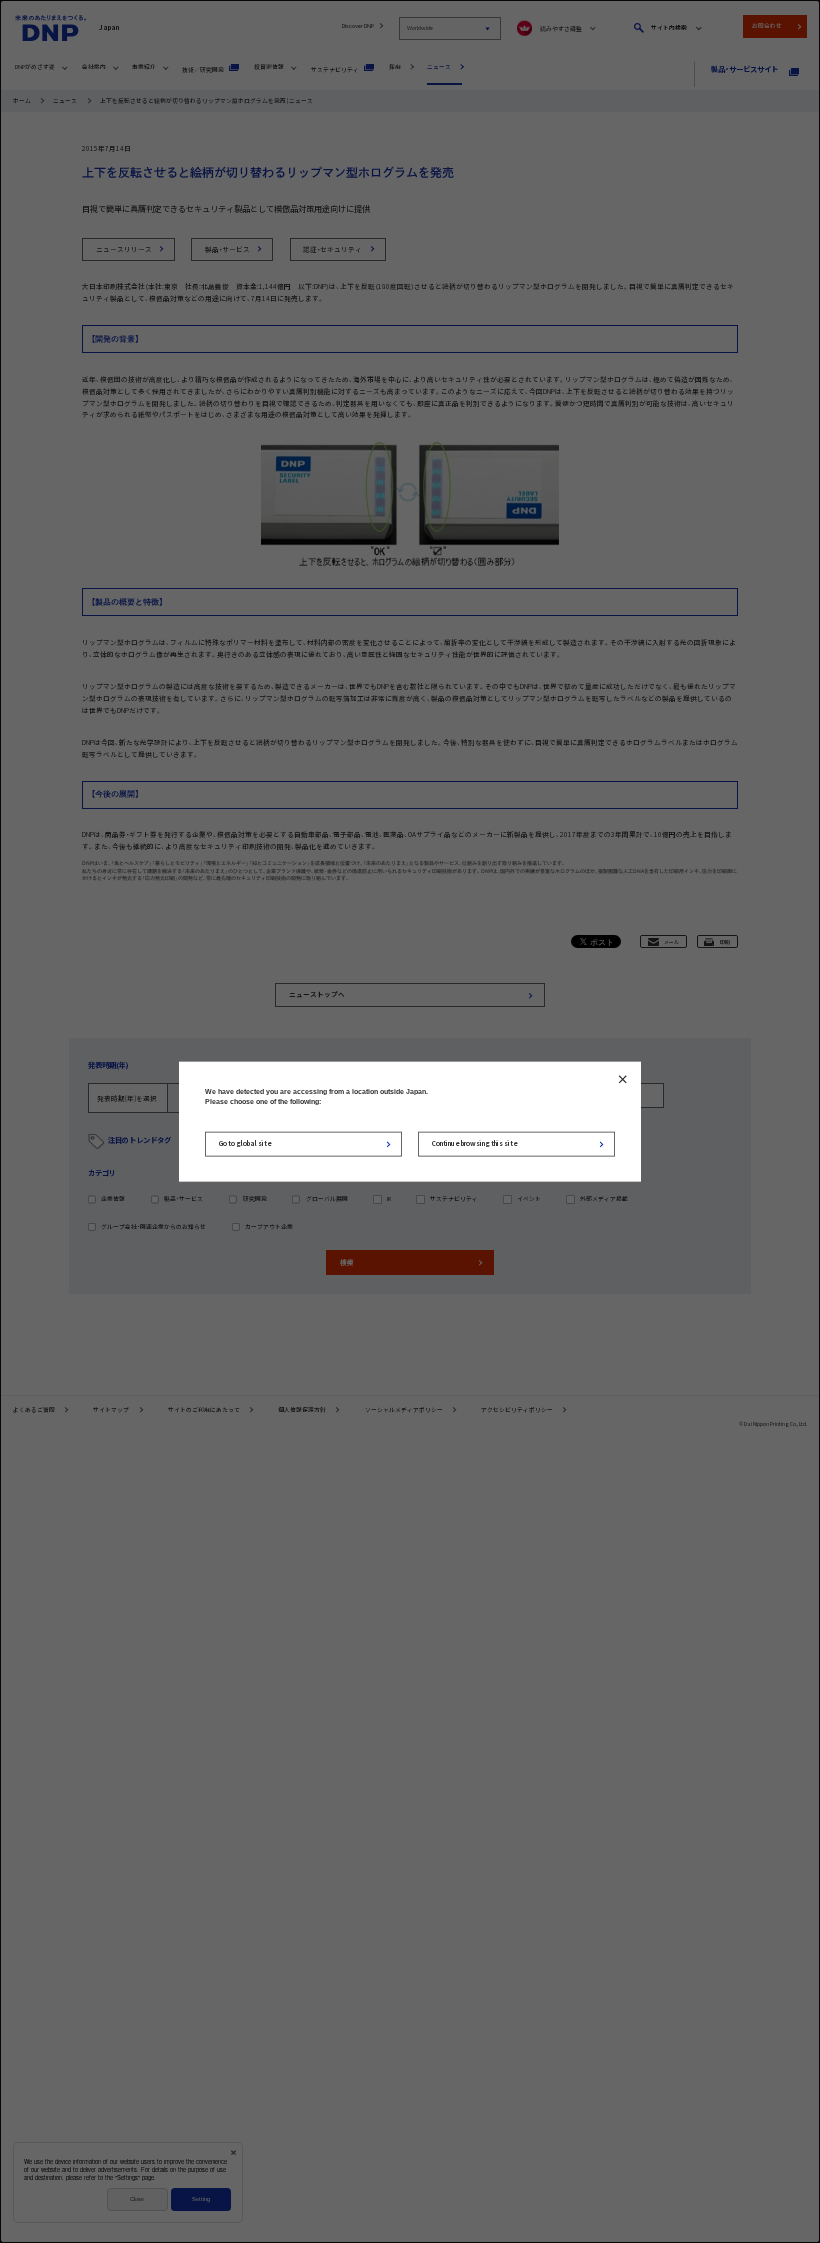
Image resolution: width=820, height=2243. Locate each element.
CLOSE (622, 1078)
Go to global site (245, 1143)
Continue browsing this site (475, 1143)
